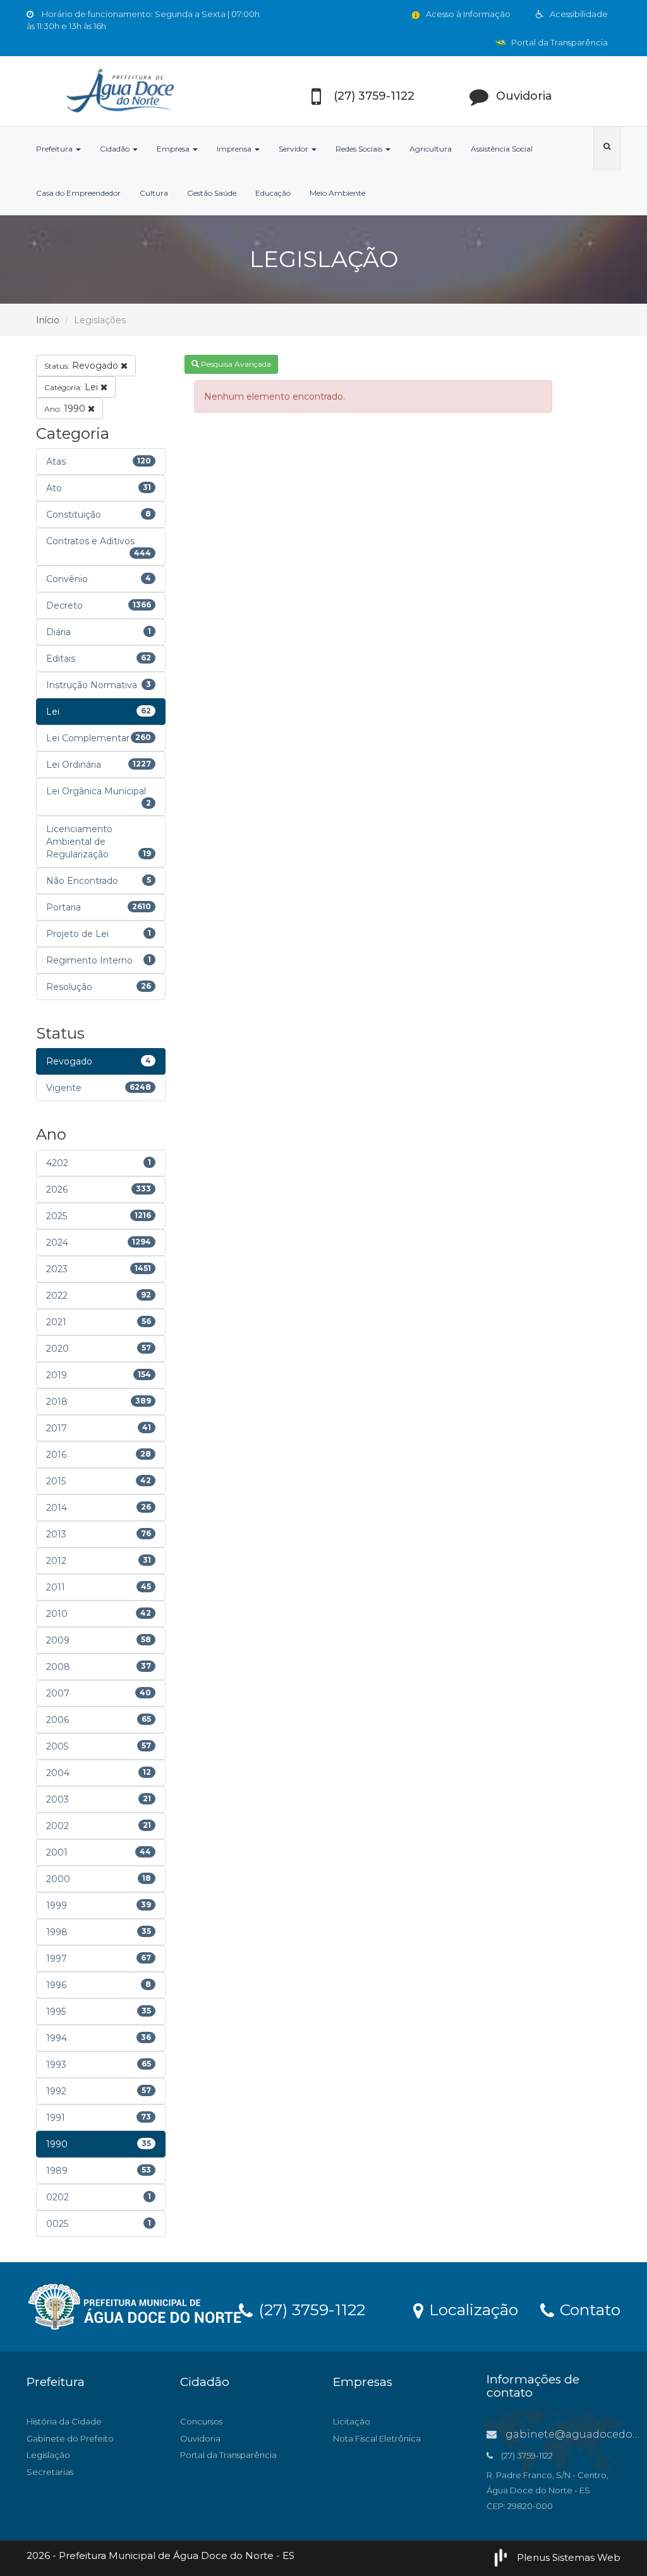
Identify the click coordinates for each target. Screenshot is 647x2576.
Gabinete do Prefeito (70, 2438)
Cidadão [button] (116, 149)
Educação (273, 193)
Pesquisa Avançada (235, 364)
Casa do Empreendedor (78, 193)
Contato (588, 2309)
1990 (66, 408)
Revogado (82, 366)
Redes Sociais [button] (360, 149)
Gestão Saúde (212, 193)
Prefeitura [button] (55, 149)
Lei (72, 387)
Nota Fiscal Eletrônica (377, 2438)
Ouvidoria (200, 2438)
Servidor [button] (294, 149)
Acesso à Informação (467, 14)
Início (48, 320)
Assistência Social (502, 149)
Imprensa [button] (235, 149)
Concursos (201, 2421)
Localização (471, 2309)
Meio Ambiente (337, 193)
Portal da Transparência (559, 42)
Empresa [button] (174, 149)
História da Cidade (64, 2421)
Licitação (352, 2421)
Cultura (154, 193)
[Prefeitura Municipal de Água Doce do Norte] (119, 91)
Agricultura (431, 149)
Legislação (48, 2455)
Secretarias (50, 2472)
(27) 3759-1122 (310, 2309)
